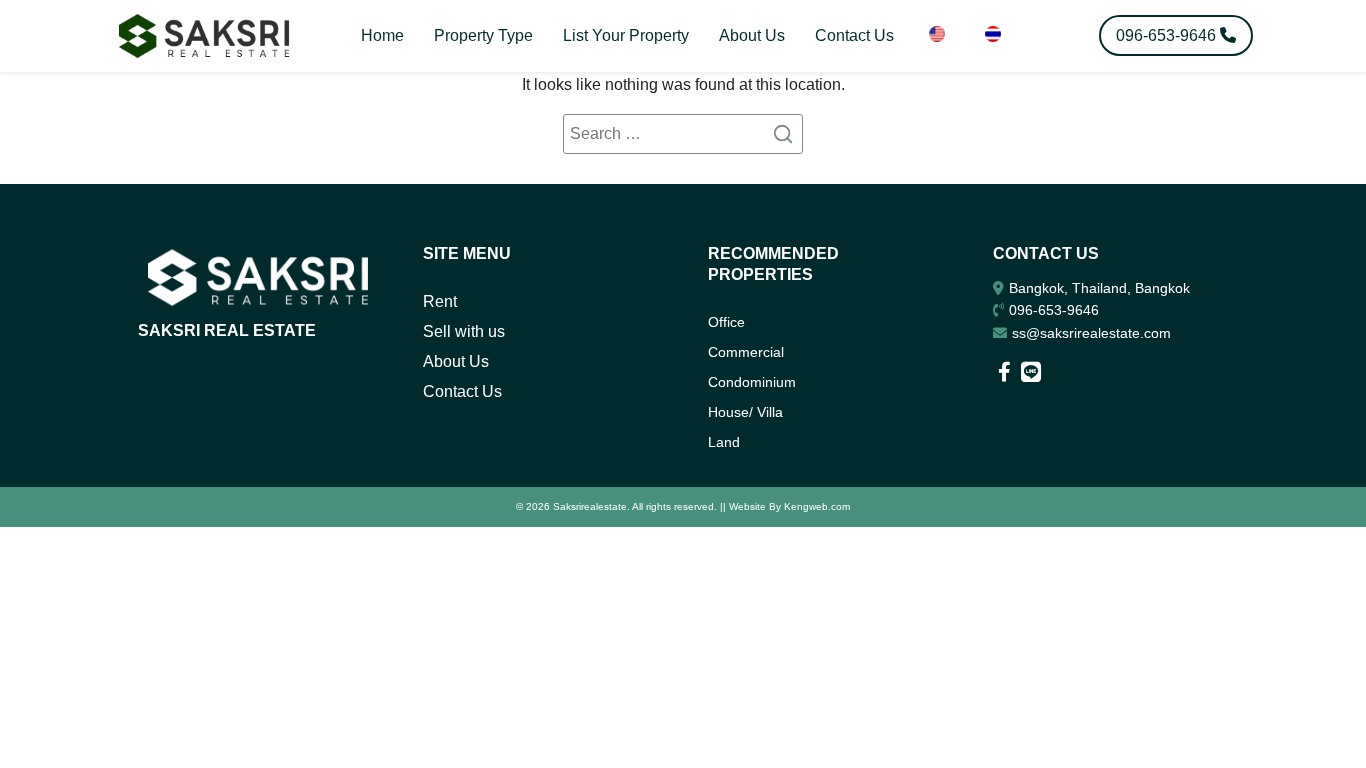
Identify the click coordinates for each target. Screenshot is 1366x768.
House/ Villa (745, 412)
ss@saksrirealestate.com (1091, 333)
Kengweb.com (817, 506)
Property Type (483, 35)
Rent (440, 301)
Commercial (746, 352)
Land (724, 442)
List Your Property (626, 35)
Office (726, 322)
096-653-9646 (1054, 310)
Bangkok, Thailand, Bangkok (1099, 288)
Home (382, 35)
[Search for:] (683, 134)
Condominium (752, 382)
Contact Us (854, 35)
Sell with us (464, 331)
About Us (752, 35)
